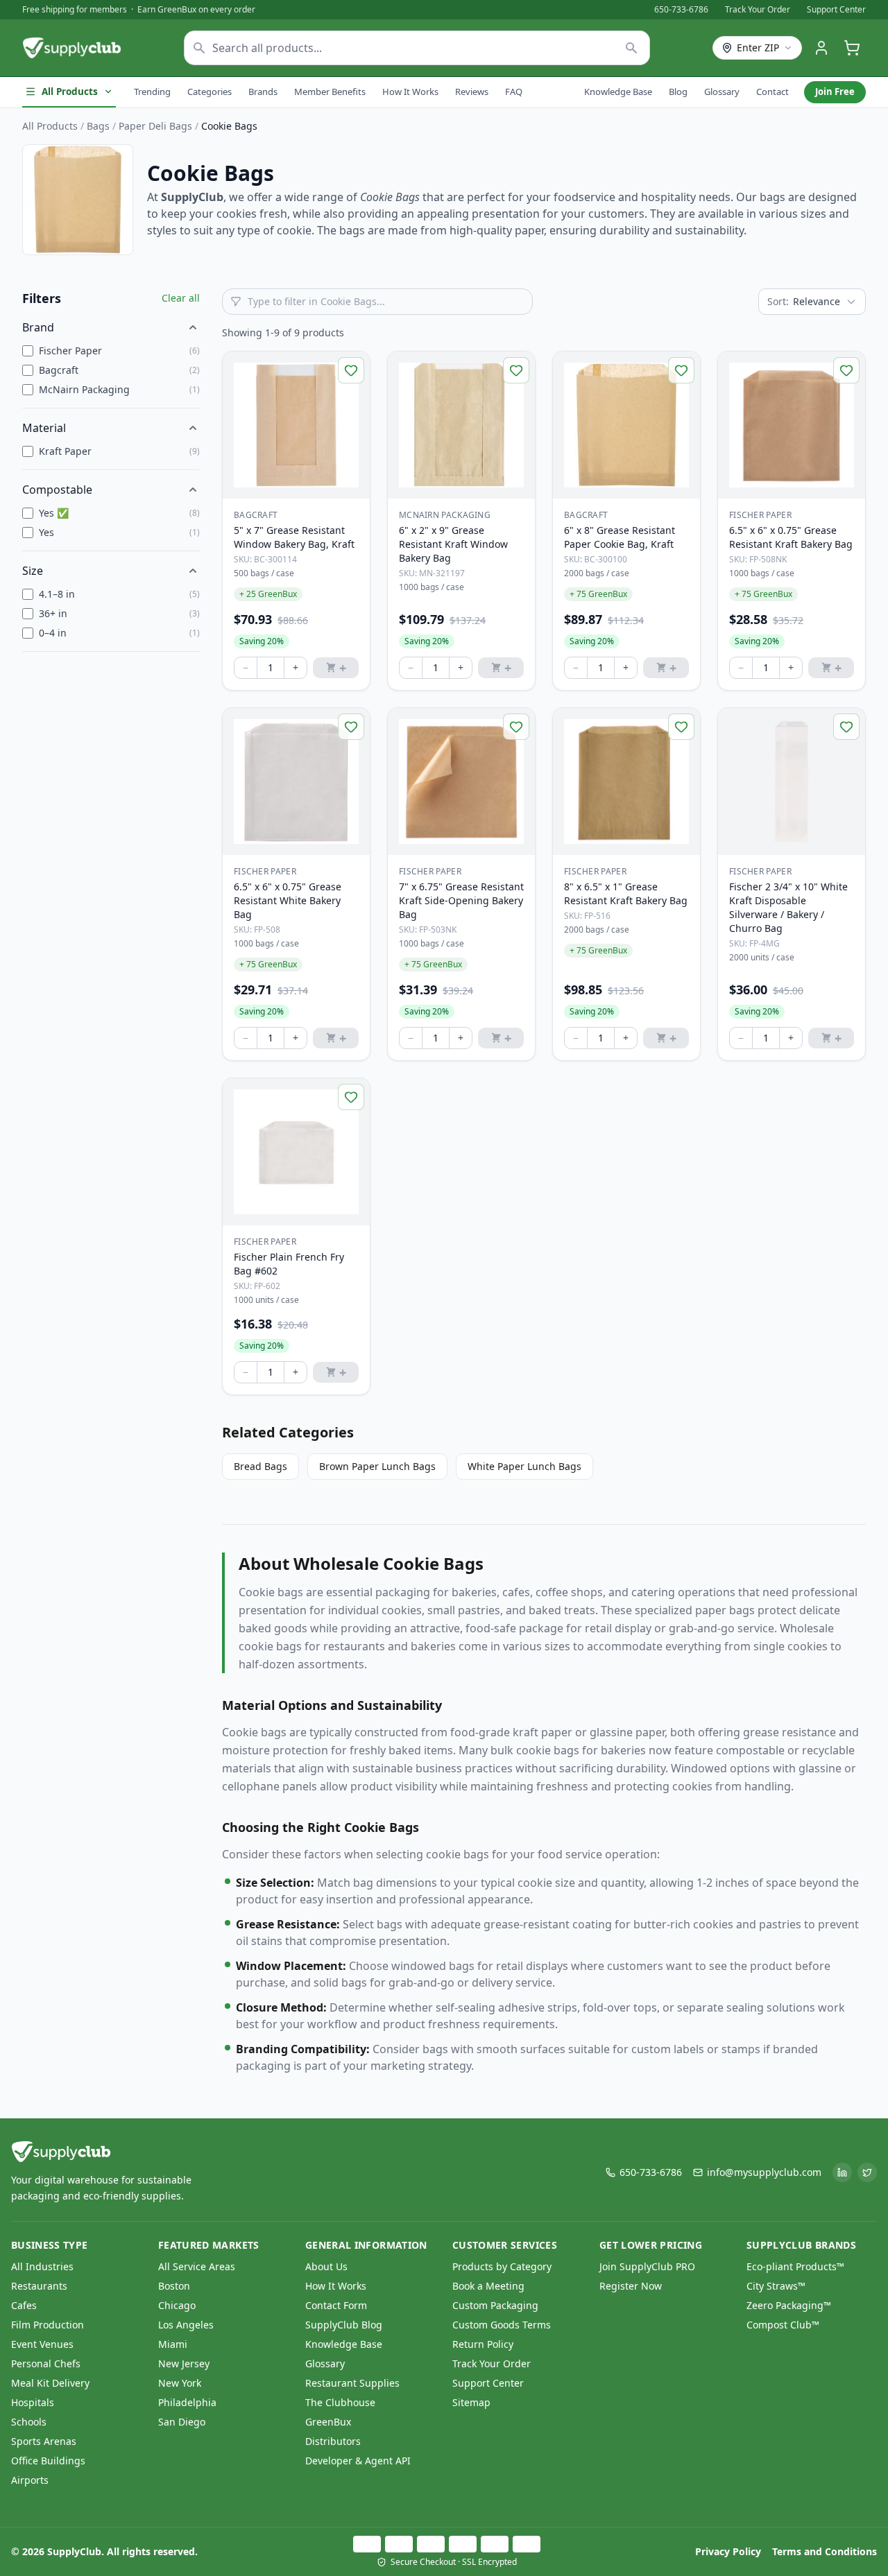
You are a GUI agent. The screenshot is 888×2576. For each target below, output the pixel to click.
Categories (210, 92)
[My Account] (821, 48)
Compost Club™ (783, 2325)
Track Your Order (758, 10)
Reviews (472, 92)
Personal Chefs (46, 2363)
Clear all (181, 298)
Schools (29, 2422)
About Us (326, 2266)
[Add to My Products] (351, 370)
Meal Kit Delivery (50, 2383)
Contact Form (336, 2305)
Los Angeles (186, 2325)
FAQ (514, 92)
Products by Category (502, 2266)
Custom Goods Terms (502, 2325)
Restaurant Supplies (352, 2383)
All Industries (42, 2266)
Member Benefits (330, 92)
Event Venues (42, 2344)
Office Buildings (48, 2461)
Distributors (333, 2441)
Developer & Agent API (358, 2461)
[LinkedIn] (842, 2172)
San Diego (182, 2422)
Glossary (722, 92)
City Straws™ (776, 2286)
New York (180, 2383)
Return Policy (483, 2344)
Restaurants (39, 2286)
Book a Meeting (488, 2286)
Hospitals (33, 2402)
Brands (263, 92)
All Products (70, 92)
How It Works (410, 92)
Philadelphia (187, 2402)
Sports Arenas (44, 2441)
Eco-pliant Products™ (795, 2266)
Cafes (24, 2305)
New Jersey (184, 2363)
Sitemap (471, 2402)
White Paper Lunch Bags (524, 1466)
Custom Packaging (495, 2305)
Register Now (631, 2286)
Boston (174, 2286)
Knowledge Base (618, 92)
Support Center (836, 10)
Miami (173, 2344)
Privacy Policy (728, 2551)
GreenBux (328, 2422)
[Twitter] (867, 2172)
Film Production (48, 2325)
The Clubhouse (340, 2402)
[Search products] (632, 48)
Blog (678, 92)
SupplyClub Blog (344, 2325)
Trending (152, 92)
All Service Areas (197, 2266)
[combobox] (417, 48)
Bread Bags (261, 1466)
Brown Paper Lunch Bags (377, 1466)
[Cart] (852, 48)
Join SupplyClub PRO (647, 2266)
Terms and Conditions (825, 2551)
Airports (30, 2480)
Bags (98, 126)
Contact (772, 92)
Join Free (835, 92)
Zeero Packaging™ (789, 2305)
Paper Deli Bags (155, 126)
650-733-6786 (681, 10)
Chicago (177, 2305)
